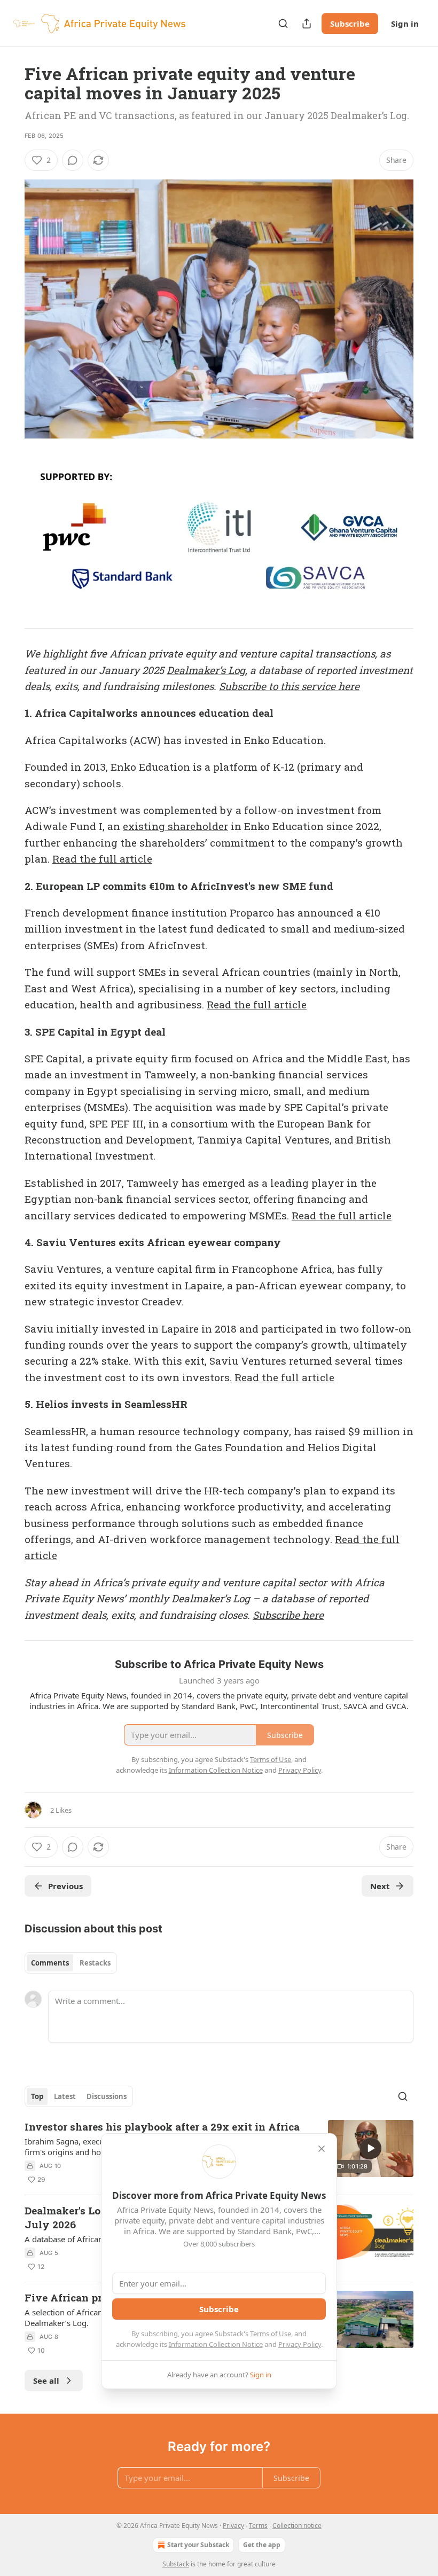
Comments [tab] (50, 1963)
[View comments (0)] (73, 160)
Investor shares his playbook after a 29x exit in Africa (162, 2127)
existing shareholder (175, 826)
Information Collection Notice (216, 2344)
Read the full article (102, 859)
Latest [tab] (65, 2096)
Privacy (233, 2526)
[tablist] (71, 1963)
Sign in (405, 24)
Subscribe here (288, 1615)
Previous (65, 1886)
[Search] (283, 24)
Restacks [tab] (95, 1963)
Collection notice (297, 2526)
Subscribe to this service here (289, 686)
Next (380, 1886)
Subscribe (350, 24)
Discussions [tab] (107, 2096)
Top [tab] (37, 2096)
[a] (371, 2148)
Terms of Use (271, 2334)
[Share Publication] (307, 24)
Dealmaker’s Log (206, 670)
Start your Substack (198, 2545)
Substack (176, 2564)
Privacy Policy (300, 2344)
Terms (258, 2526)
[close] (322, 2149)
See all (46, 2381)
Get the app (262, 2545)
